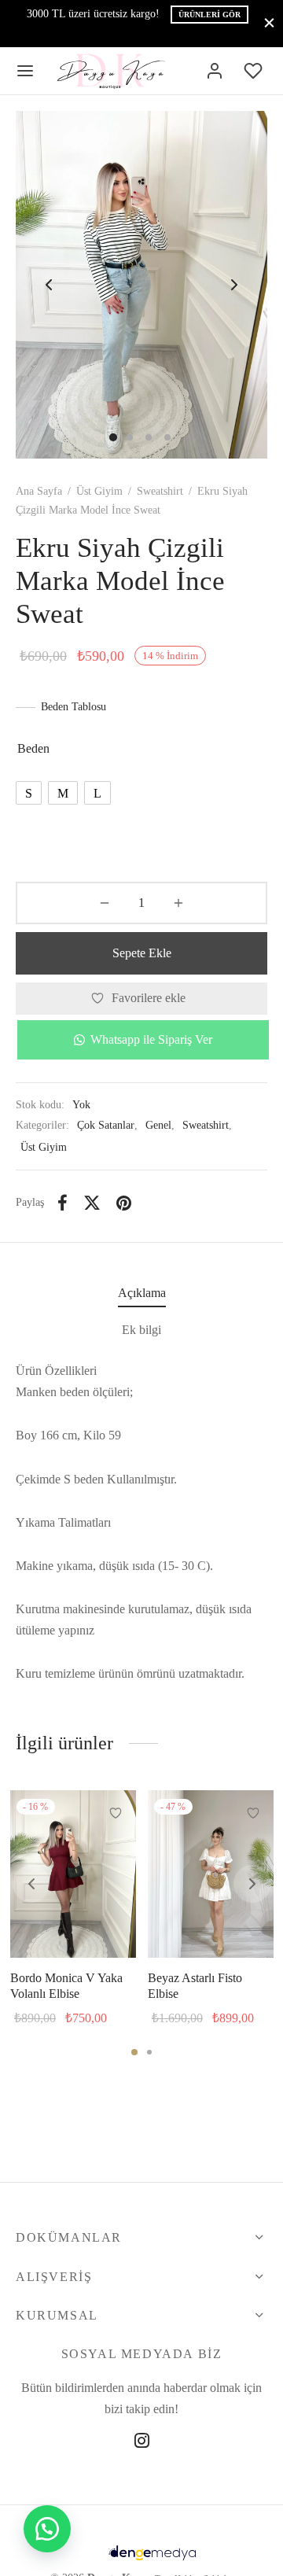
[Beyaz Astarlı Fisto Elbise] (211, 1874)
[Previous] (31, 1884)
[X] (92, 1203)
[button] (141, 1040)
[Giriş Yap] (215, 71)
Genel (158, 1125)
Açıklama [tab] (142, 1293)
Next (234, 285)
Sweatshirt (160, 491)
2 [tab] (149, 2052)
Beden (33, 748)
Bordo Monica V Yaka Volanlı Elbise (66, 1986)
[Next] (252, 1884)
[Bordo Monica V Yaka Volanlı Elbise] (73, 1874)
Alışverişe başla (184, 33)
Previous (49, 285)
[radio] (29, 793)
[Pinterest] (124, 1203)
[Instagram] (142, 2443)
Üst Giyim (99, 491)
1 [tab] (134, 2052)
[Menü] (25, 71)
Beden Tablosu (74, 707)
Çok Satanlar (106, 1125)
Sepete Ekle (142, 953)
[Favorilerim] (255, 71)
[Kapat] (269, 23)
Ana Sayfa (39, 491)
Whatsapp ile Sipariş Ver (151, 1039)
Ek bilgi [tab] (141, 1330)
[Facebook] (62, 1203)
